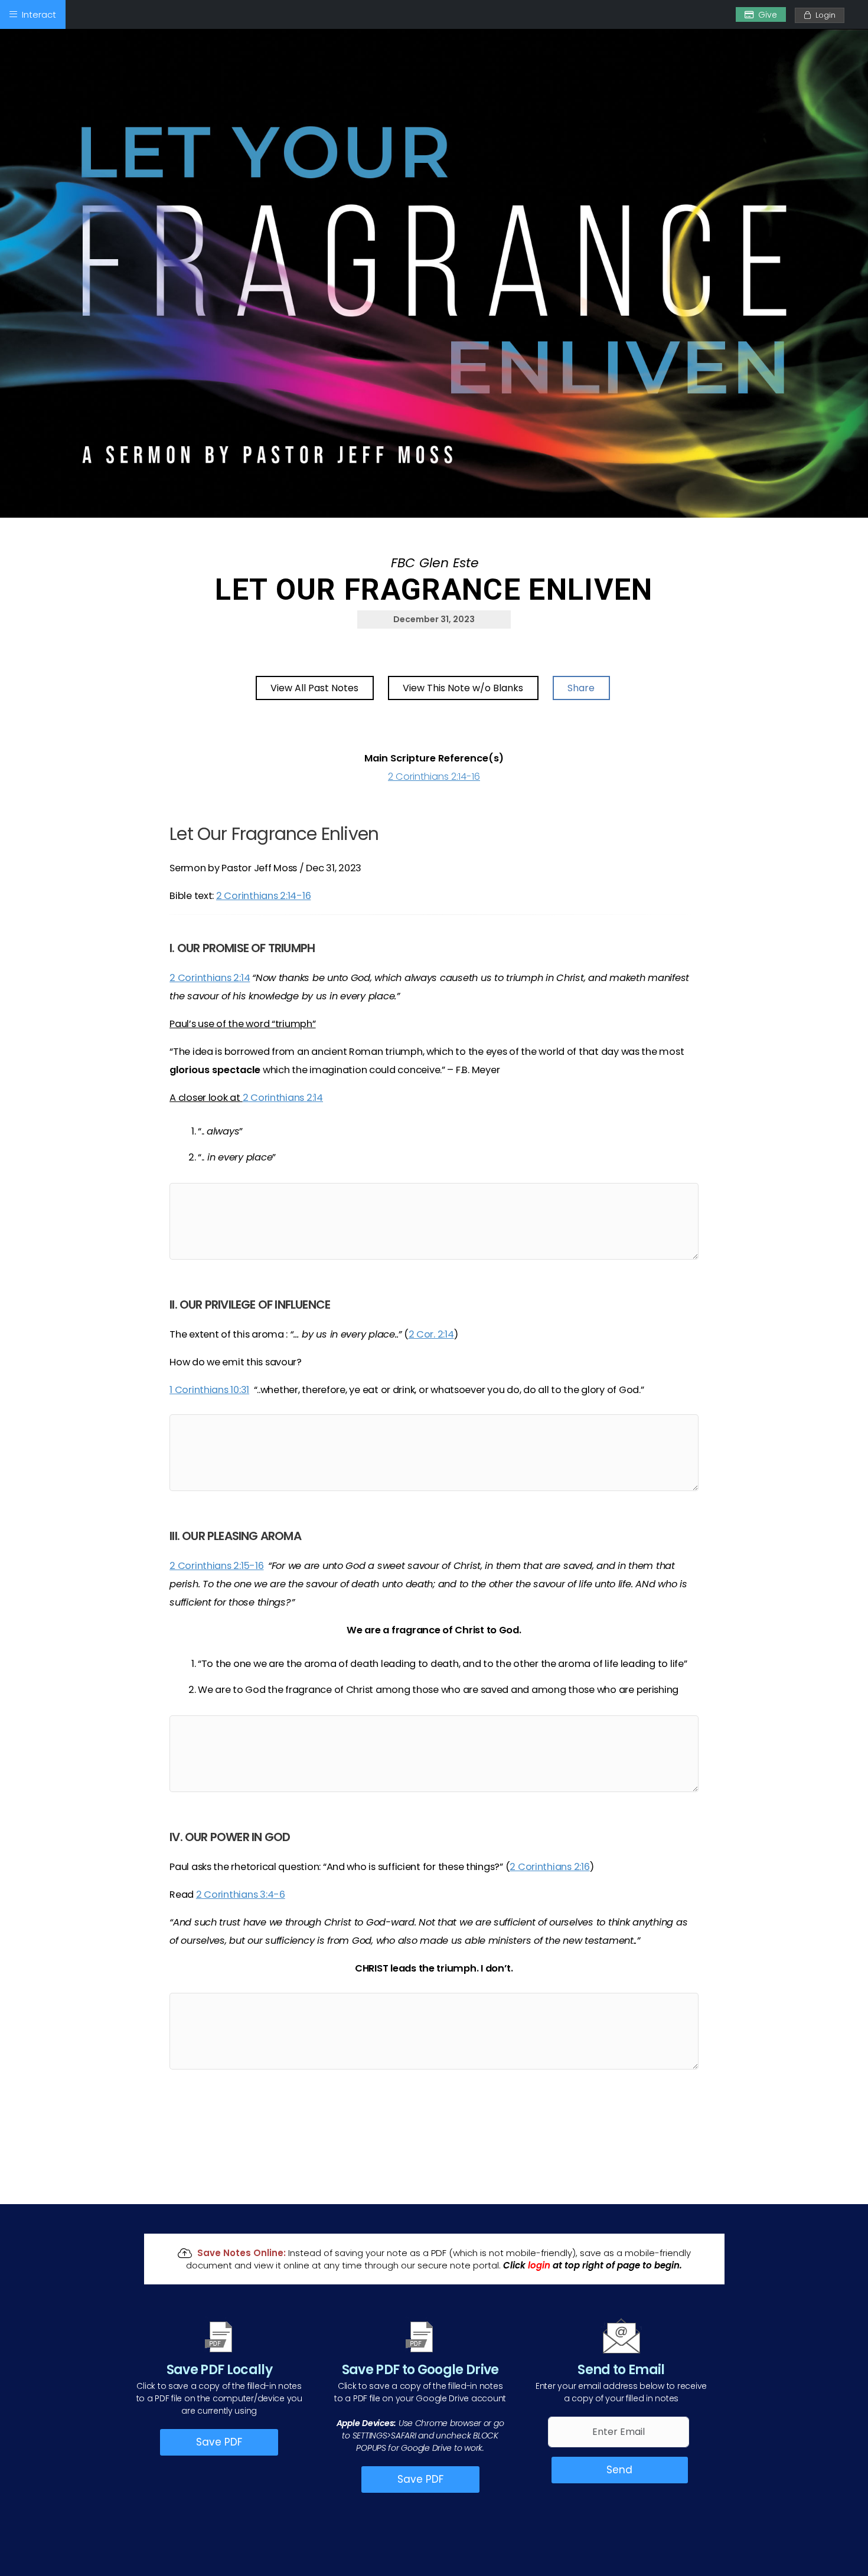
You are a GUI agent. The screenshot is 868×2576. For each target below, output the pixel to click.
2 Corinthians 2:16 (549, 1867)
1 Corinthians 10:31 (209, 1390)
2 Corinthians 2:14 (210, 978)
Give (768, 15)
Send (619, 2470)
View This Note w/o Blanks (463, 688)
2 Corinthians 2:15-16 (216, 1566)
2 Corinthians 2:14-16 (434, 777)
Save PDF (219, 2442)
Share (581, 688)
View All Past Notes (314, 688)
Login (823, 15)
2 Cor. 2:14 (431, 1334)
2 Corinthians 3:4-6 (241, 1895)
